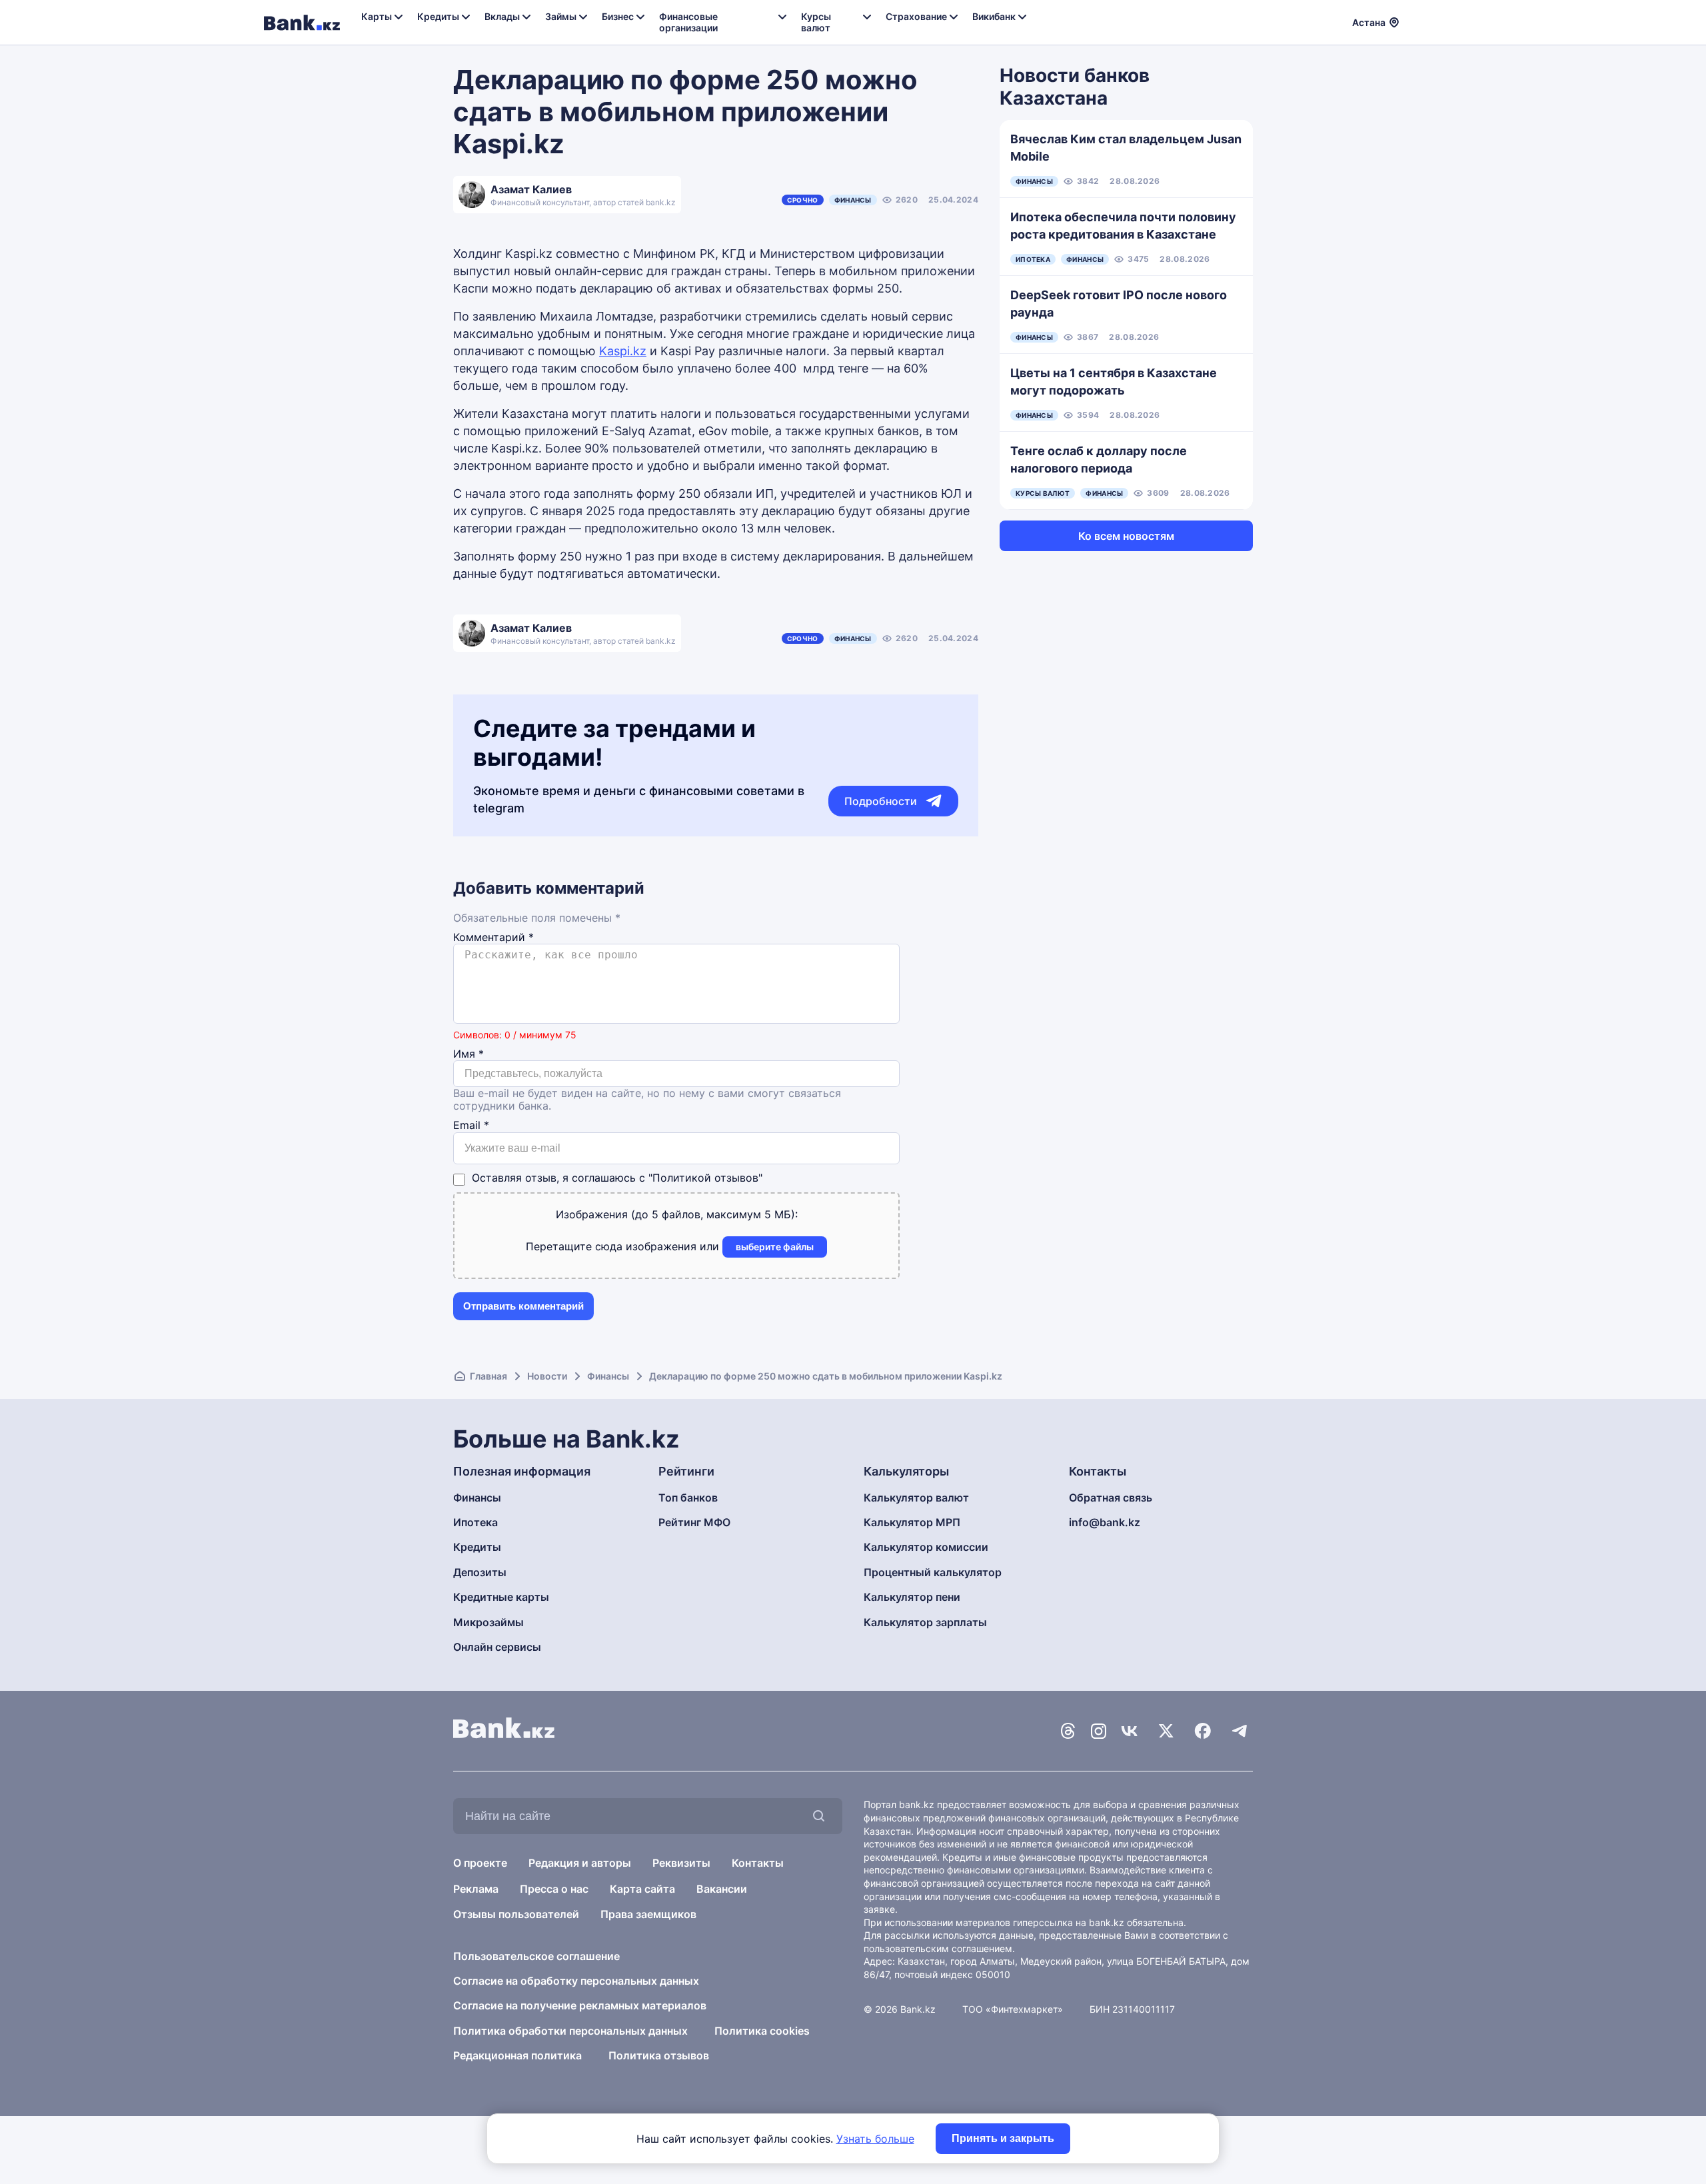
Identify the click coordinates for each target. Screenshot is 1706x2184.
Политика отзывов (659, 2055)
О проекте (480, 1863)
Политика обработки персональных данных (570, 2031)
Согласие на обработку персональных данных (576, 1981)
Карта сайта (642, 1889)
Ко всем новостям (1126, 536)
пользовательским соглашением (938, 1948)
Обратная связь (1111, 1498)
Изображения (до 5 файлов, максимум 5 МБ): (677, 1214)
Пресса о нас (554, 1889)
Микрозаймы (488, 1622)
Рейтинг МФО (694, 1522)
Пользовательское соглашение (536, 1956)
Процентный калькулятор (933, 1572)
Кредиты (477, 1547)
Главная (488, 1376)
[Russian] (1417, 21)
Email (471, 1125)
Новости (547, 1376)
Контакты (758, 1863)
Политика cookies (762, 2031)
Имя (468, 1054)
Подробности (881, 801)
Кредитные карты (501, 1597)
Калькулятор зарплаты (925, 1622)
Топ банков (688, 1498)
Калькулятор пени (912, 1597)
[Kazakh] (1433, 21)
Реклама (476, 1889)
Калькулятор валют (916, 1498)
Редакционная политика (517, 2055)
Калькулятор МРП (912, 1522)
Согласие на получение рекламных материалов (580, 2005)
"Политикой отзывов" (705, 1178)
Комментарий (493, 937)
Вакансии (722, 1889)
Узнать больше (875, 2139)
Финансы (853, 200)
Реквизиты (681, 1863)
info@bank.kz (1105, 1522)
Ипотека (475, 1522)
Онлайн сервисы (497, 1647)
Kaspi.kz (623, 351)
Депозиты (480, 1572)
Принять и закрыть (1003, 2138)
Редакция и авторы (580, 1863)
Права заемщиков (648, 1914)
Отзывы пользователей (516, 1914)
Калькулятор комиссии (926, 1547)
